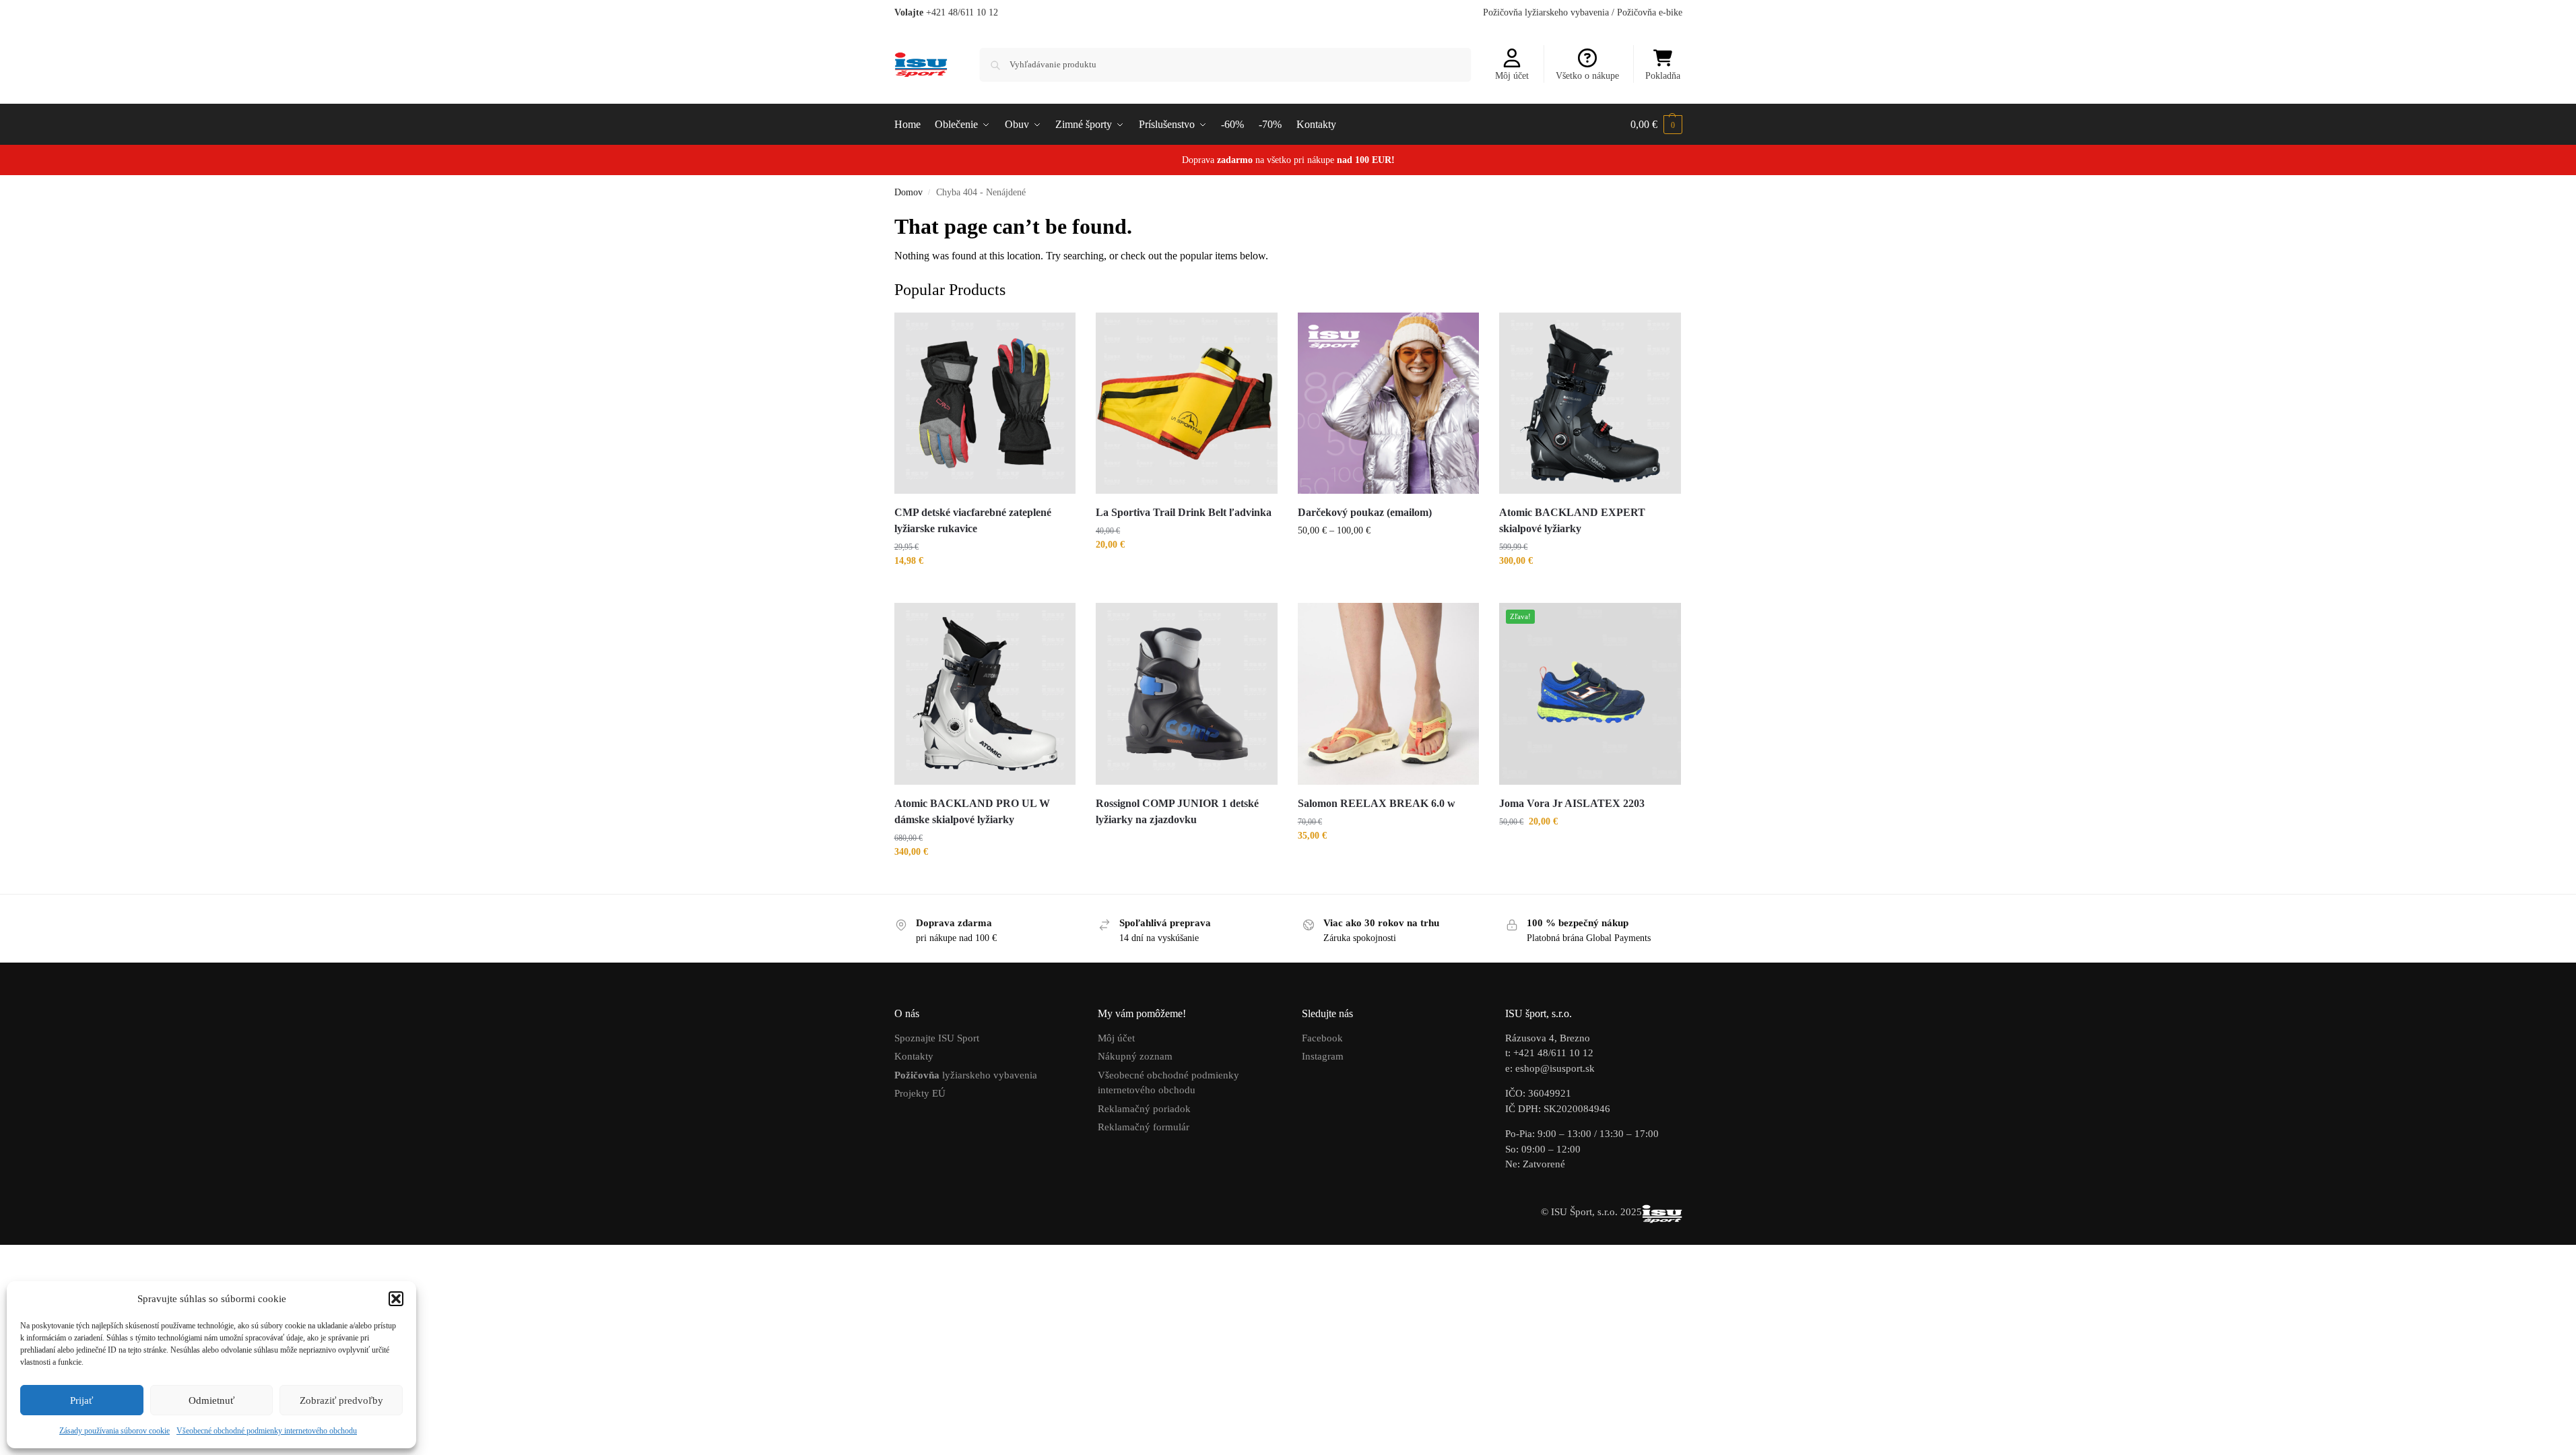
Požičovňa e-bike (1650, 12)
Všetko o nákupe (1587, 76)
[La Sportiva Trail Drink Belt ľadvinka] (1187, 403)
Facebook (1322, 1038)
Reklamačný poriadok (1144, 1109)
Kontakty (914, 1056)
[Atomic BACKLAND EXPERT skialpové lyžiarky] (1590, 403)
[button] (396, 1299)
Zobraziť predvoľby (341, 1400)
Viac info (1187, 844)
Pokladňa (1663, 76)
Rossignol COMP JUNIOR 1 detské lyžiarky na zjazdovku (1177, 811)
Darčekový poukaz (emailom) (1365, 512)
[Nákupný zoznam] (1055, 333)
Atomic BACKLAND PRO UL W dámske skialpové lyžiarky (972, 811)
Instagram (1323, 1056)
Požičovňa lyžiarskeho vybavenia (1546, 12)
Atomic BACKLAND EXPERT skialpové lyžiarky (1572, 520)
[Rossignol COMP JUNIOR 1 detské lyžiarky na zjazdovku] (1187, 694)
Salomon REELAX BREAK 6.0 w (1377, 803)
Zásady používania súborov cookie (114, 1431)
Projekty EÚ (920, 1093)
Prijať (81, 1400)
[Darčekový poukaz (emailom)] (1389, 403)
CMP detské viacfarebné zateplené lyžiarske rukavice (973, 520)
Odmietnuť (211, 1400)
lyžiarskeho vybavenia (966, 1075)
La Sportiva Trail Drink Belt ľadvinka (1184, 512)
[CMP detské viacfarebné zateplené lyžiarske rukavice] (985, 403)
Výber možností (985, 589)
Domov (909, 192)
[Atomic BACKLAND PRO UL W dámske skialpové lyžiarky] (985, 694)
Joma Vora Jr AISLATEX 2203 (1573, 803)
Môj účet (1512, 76)
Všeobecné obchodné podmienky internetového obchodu (267, 1431)
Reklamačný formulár (1144, 1127)
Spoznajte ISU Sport (937, 1038)
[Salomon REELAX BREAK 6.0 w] (1389, 694)
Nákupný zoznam (1135, 1056)
